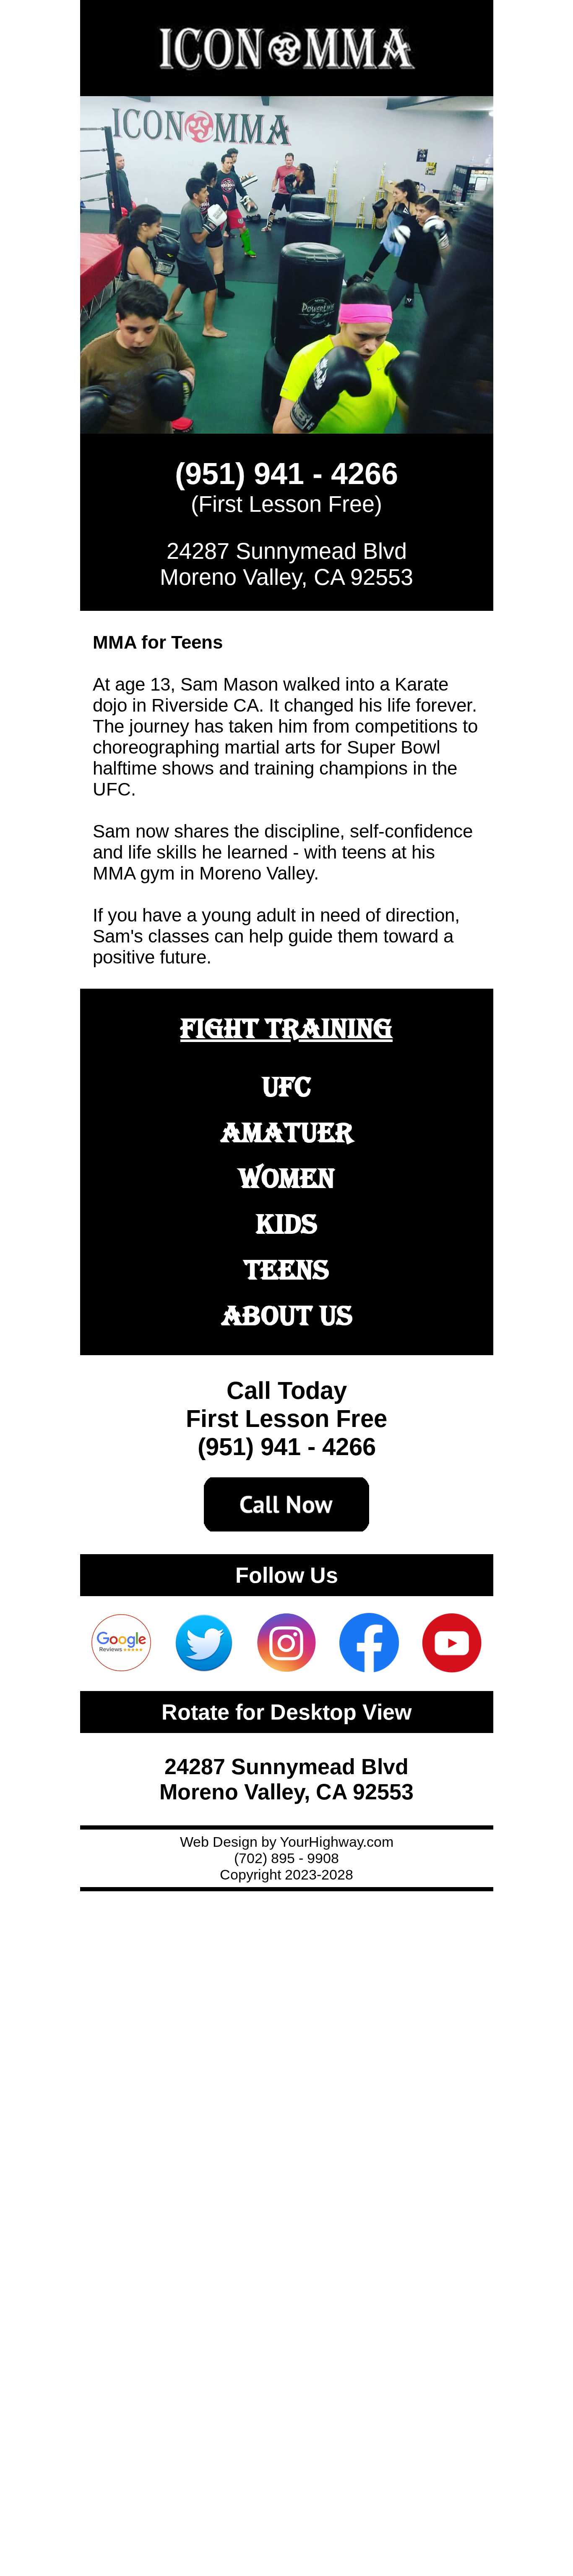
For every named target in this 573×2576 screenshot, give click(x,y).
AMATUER (287, 1132)
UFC (286, 1087)
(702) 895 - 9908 (286, 1858)
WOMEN (287, 1178)
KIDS (286, 1224)
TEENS (286, 1270)
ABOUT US (287, 1315)
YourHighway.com (337, 1842)
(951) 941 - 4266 (286, 474)
